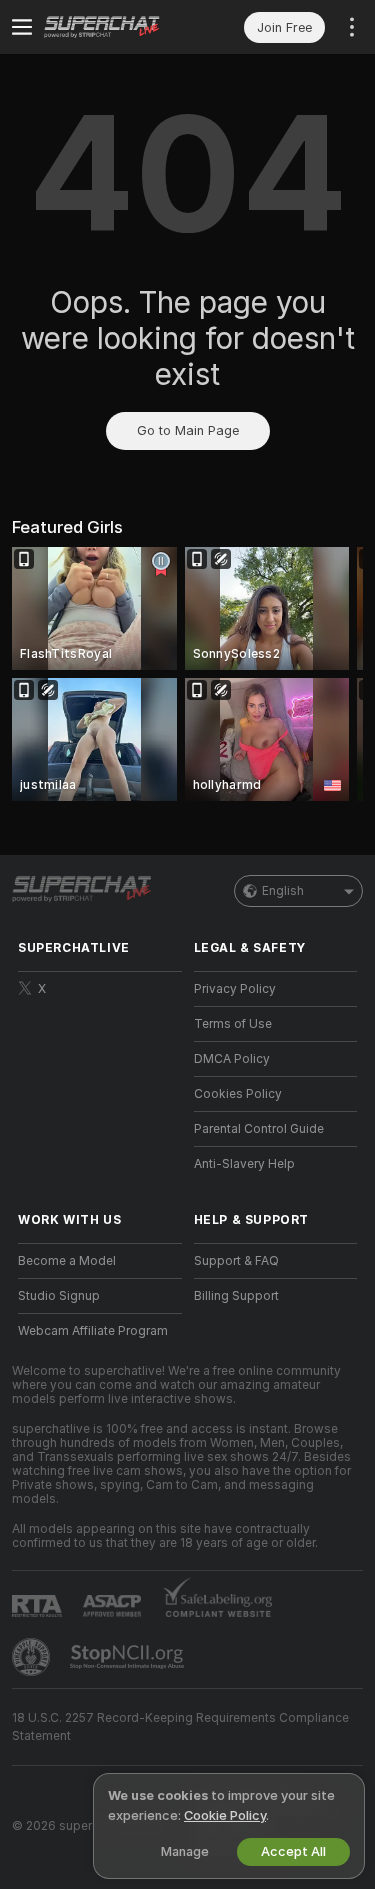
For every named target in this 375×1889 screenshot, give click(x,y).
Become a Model (67, 1261)
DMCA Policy (232, 1059)
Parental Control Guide (259, 1129)
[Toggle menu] (22, 27)
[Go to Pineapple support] (33, 1657)
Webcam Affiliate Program (93, 1331)
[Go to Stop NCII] (129, 1657)
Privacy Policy (235, 989)
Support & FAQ (236, 1261)
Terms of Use (233, 1024)
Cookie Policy (225, 1815)
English (283, 891)
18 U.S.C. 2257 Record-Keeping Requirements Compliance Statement (180, 1727)
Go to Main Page (188, 430)
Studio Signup (59, 1296)
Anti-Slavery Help (244, 1164)
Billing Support (236, 1296)
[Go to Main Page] (116, 27)
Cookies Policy (238, 1094)
